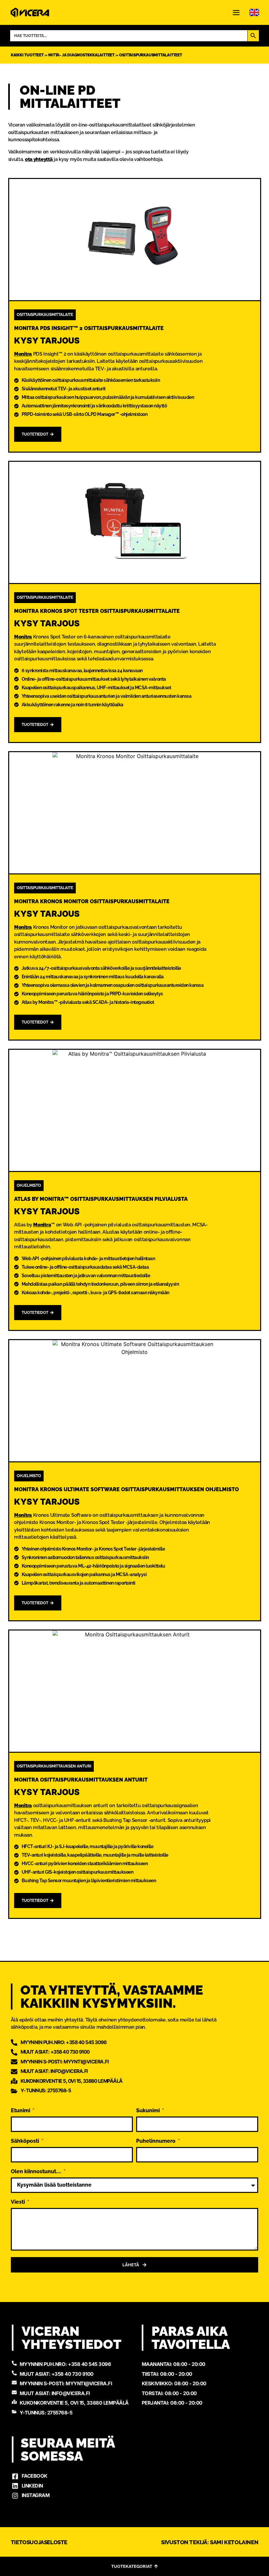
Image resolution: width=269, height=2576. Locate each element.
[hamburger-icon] (236, 13)
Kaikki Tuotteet (27, 55)
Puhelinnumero (156, 2141)
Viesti (19, 2202)
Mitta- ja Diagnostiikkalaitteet (81, 55)
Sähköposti (26, 2141)
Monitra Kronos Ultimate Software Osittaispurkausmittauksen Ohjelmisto (126, 1489)
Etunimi (21, 2111)
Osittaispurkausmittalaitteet (150, 55)
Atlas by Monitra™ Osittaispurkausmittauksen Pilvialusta (101, 1199)
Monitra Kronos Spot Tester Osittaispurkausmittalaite (97, 611)
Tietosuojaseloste (39, 2542)
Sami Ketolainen (234, 2542)
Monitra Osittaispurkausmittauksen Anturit (81, 1780)
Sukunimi (149, 2111)
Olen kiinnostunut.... (37, 2172)
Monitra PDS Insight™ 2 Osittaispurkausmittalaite (89, 328)
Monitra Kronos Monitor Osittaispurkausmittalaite (92, 901)
